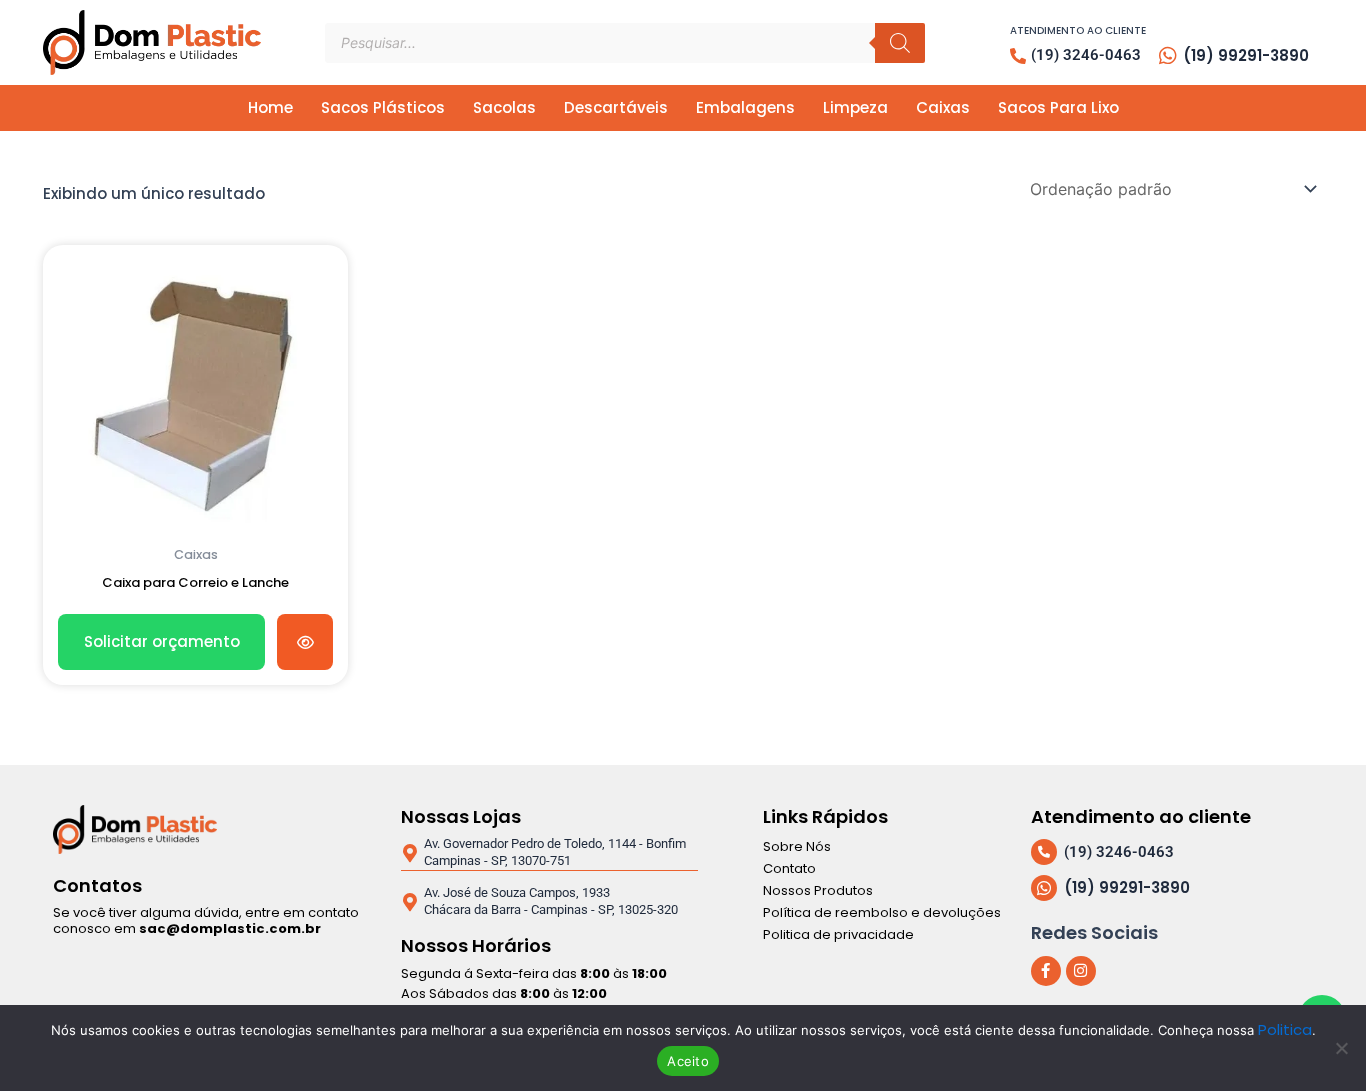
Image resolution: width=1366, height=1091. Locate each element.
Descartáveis (616, 107)
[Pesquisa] (900, 43)
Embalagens (745, 107)
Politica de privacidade (838, 934)
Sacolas (504, 107)
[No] (1341, 1048)
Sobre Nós (797, 846)
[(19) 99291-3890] (1168, 56)
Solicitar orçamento (162, 641)
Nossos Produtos (818, 890)
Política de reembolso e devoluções (882, 912)
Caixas (943, 107)
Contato (789, 868)
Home (270, 107)
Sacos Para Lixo (1058, 107)
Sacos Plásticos (383, 107)
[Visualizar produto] (305, 642)
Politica (1285, 1029)
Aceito (688, 1061)
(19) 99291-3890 (1246, 55)
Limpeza (855, 107)
